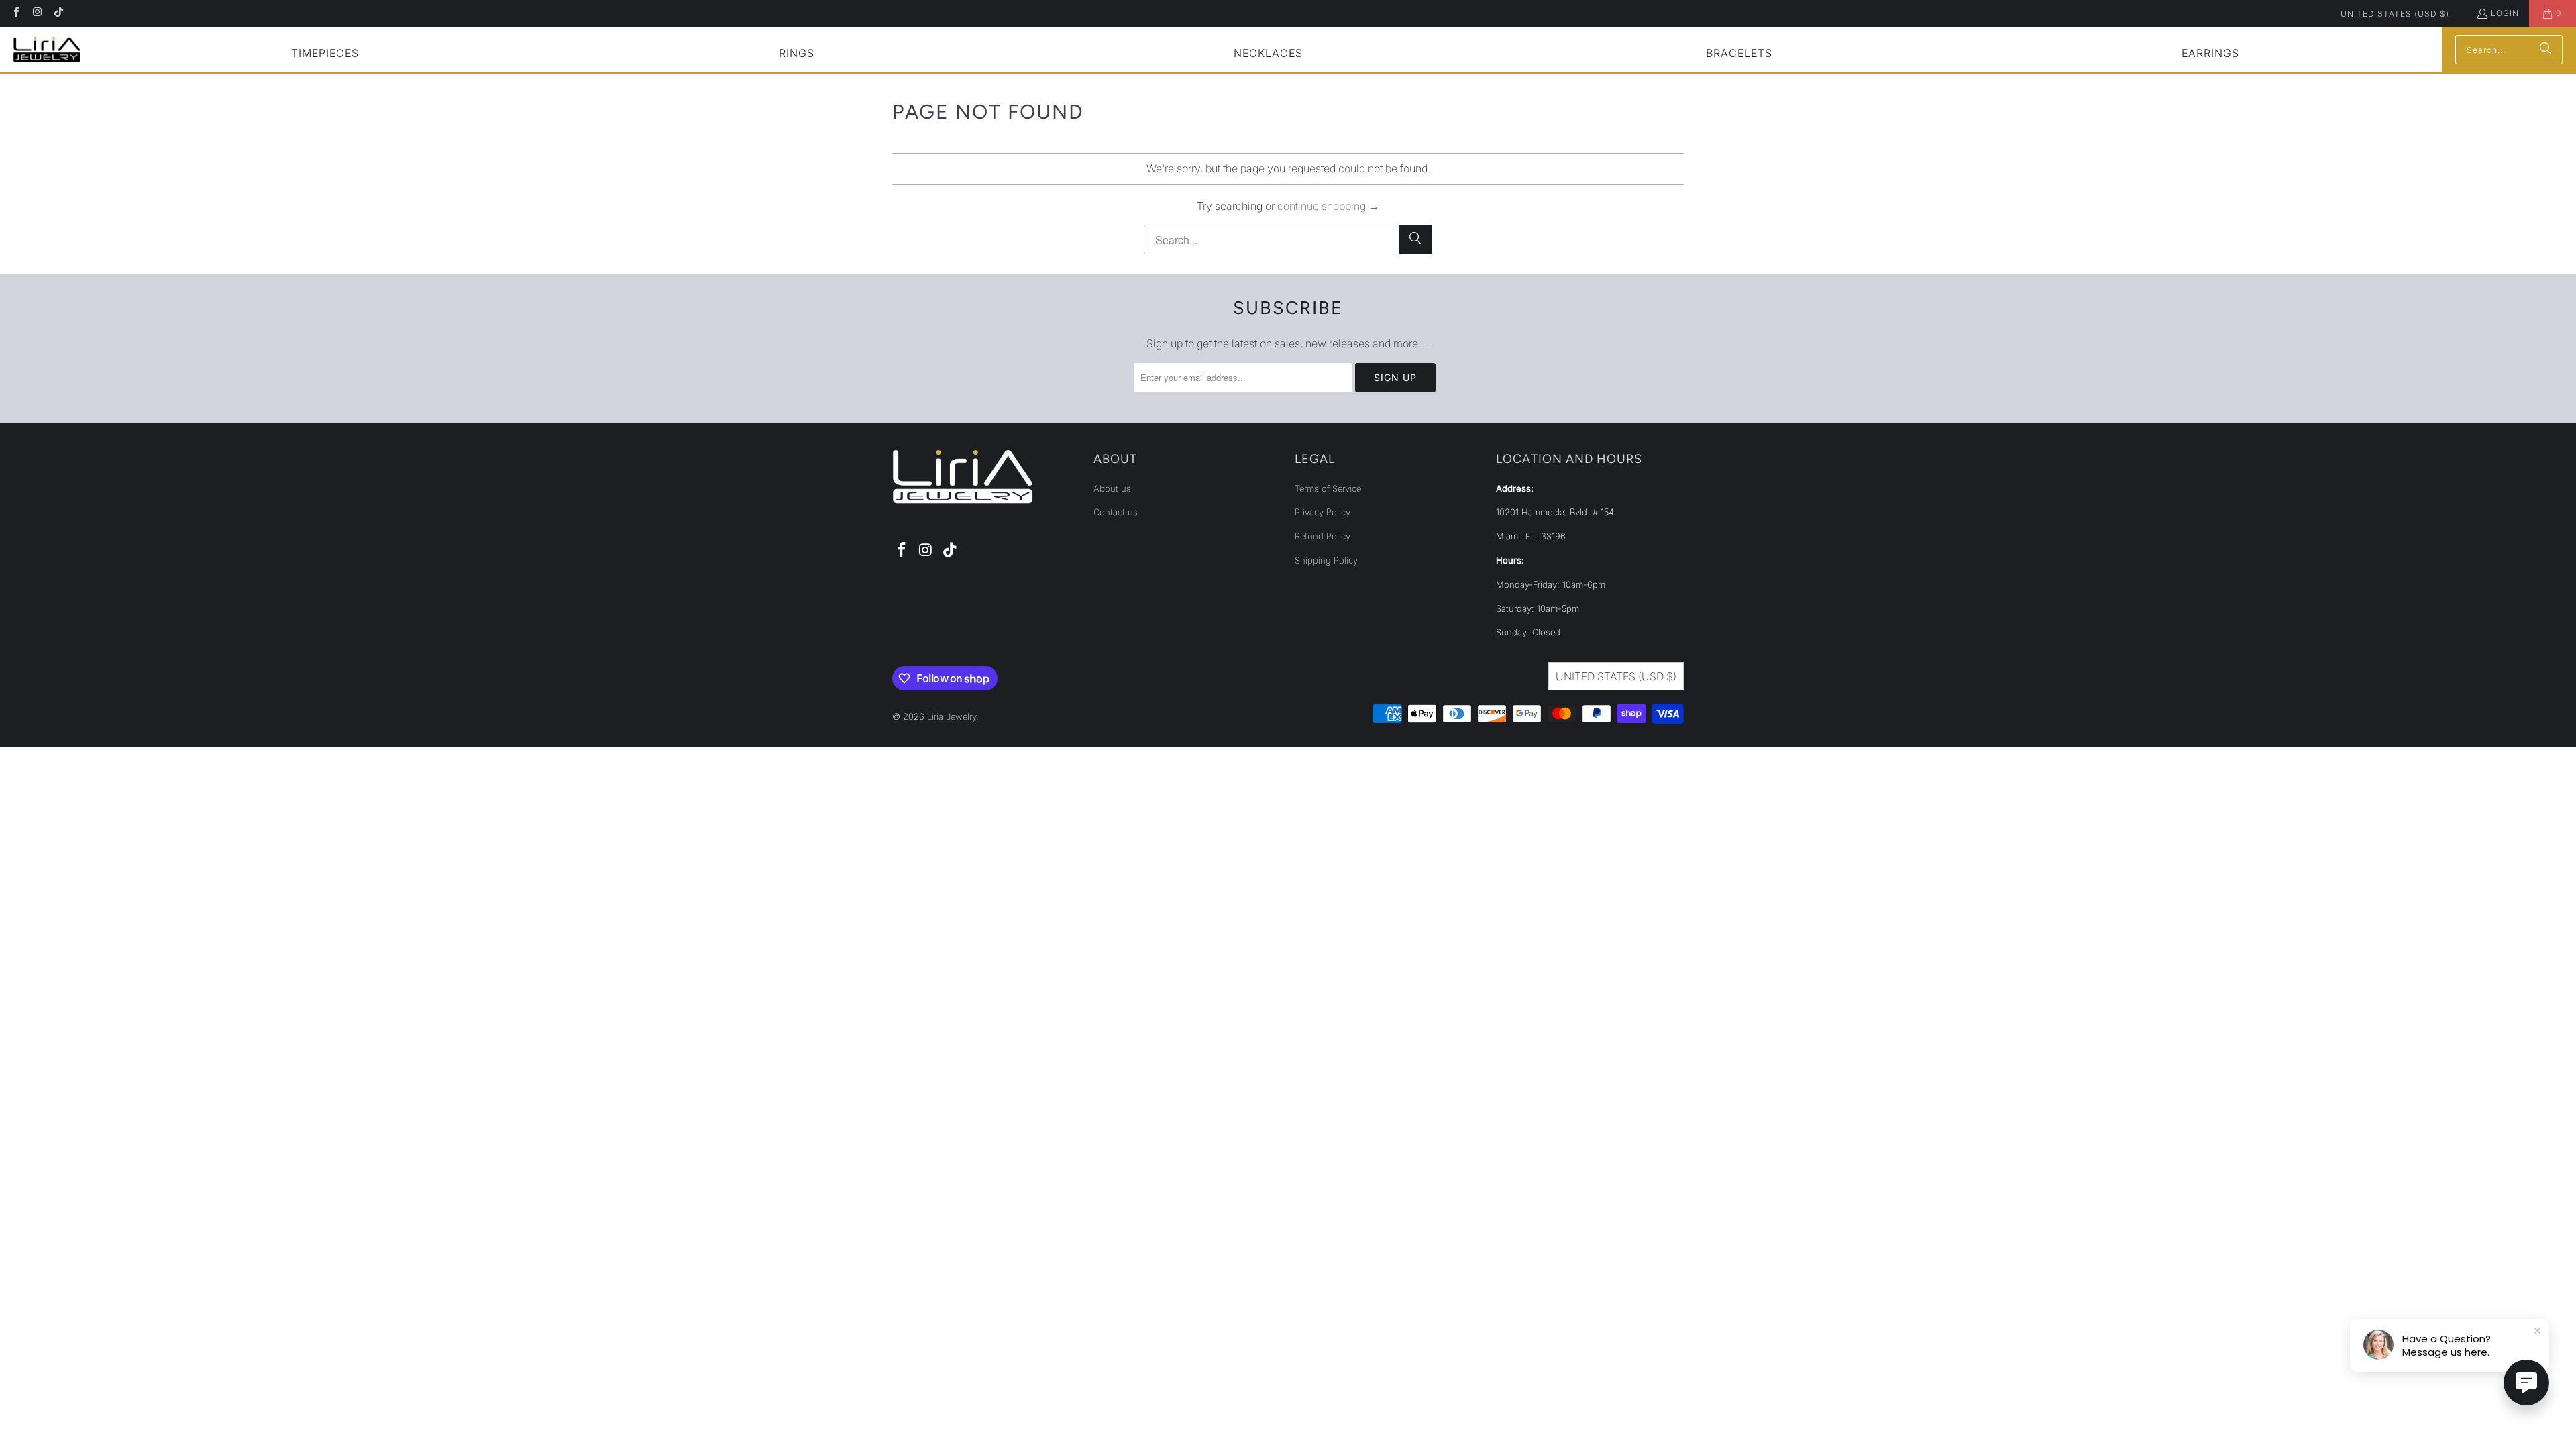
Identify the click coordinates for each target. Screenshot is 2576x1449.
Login (2505, 13)
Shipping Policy (1326, 560)
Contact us (1116, 512)
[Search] (2546, 50)
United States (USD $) (2395, 14)
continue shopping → (1328, 206)
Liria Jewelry (952, 716)
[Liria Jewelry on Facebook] (16, 13)
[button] (325, 55)
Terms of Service (1328, 488)
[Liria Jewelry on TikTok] (58, 13)
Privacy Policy (1323, 512)
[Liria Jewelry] (47, 49)
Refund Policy (1323, 536)
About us (1112, 488)
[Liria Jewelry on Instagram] (37, 13)
